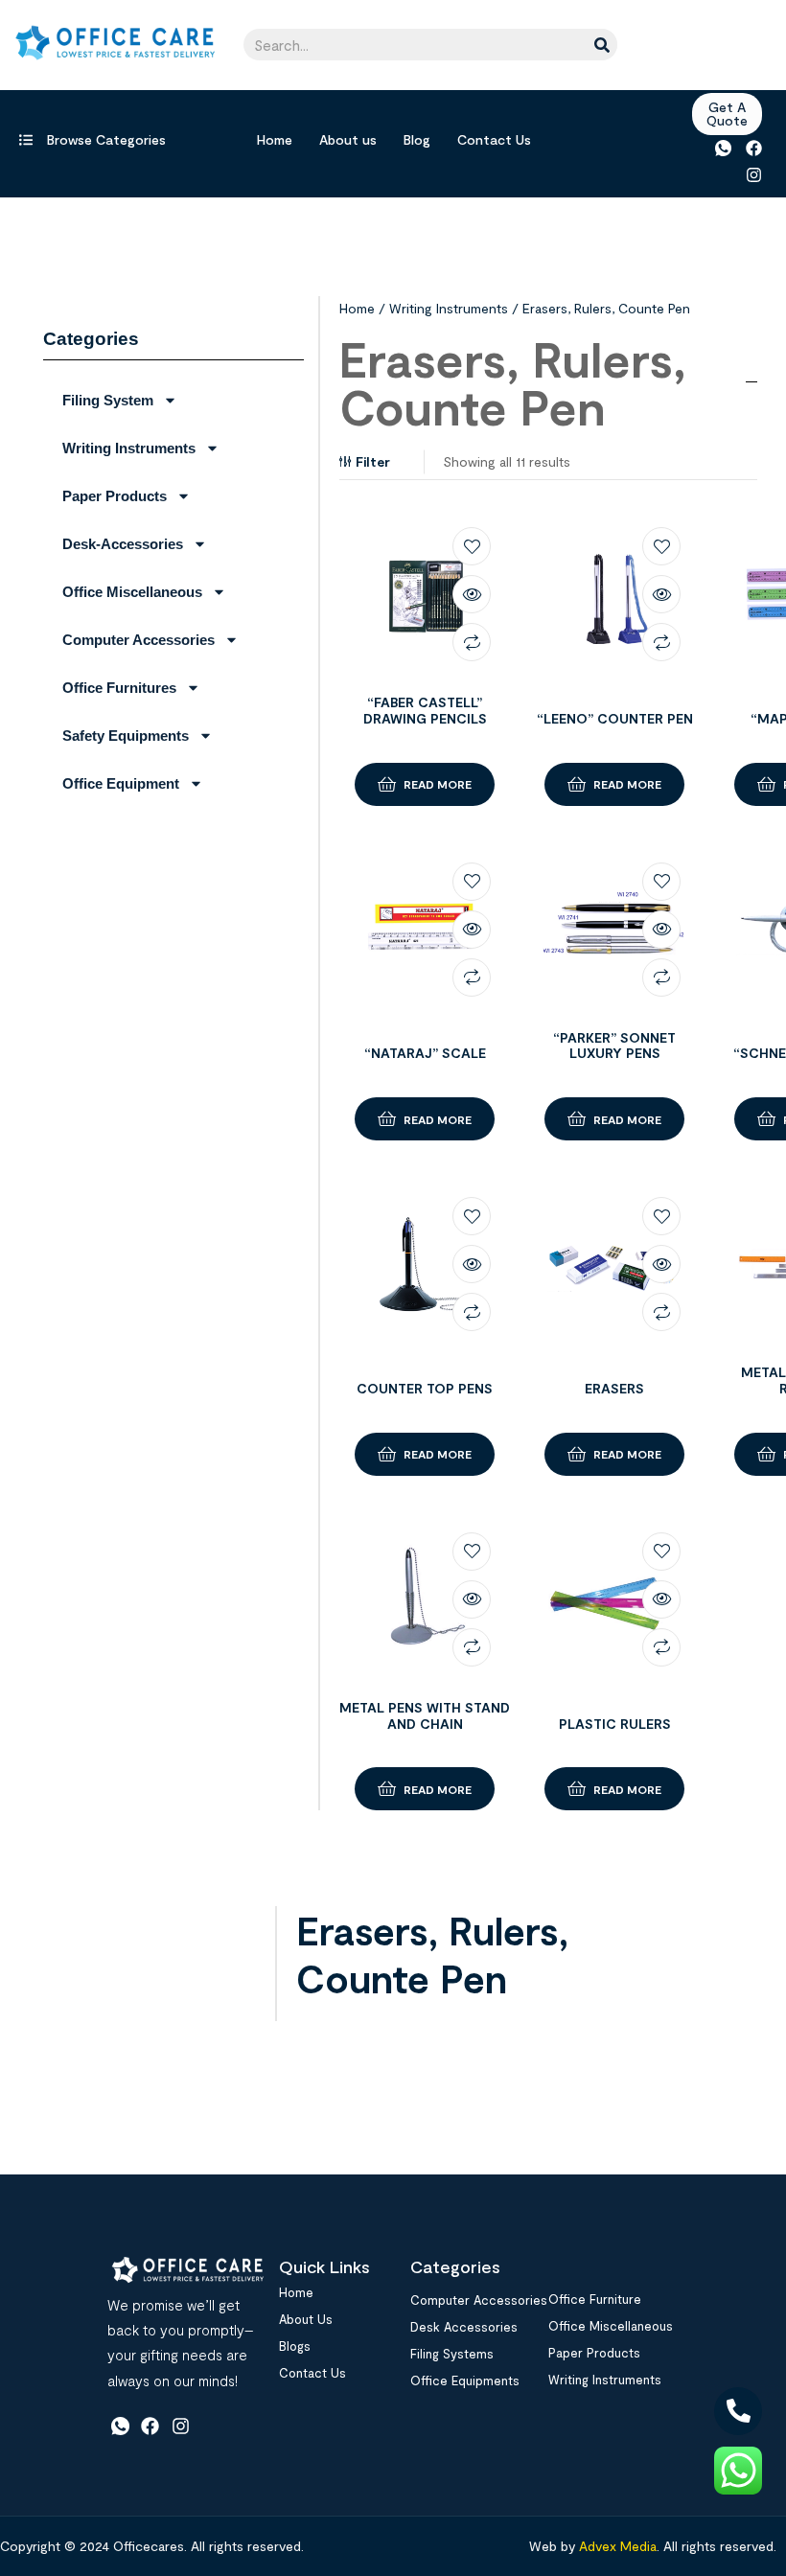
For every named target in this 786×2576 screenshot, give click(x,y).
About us (348, 139)
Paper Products (115, 496)
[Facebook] (754, 148)
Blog (417, 139)
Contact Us (494, 139)
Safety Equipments (126, 736)
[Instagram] (754, 174)
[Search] (601, 45)
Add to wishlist (472, 546)
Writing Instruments (129, 448)
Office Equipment (121, 783)
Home (275, 139)
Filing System (108, 400)
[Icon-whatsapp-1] (723, 148)
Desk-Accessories (123, 544)
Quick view (472, 594)
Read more (438, 784)
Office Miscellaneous (132, 592)
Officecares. (148, 2546)
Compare (472, 642)
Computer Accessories (139, 640)
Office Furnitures (119, 688)
